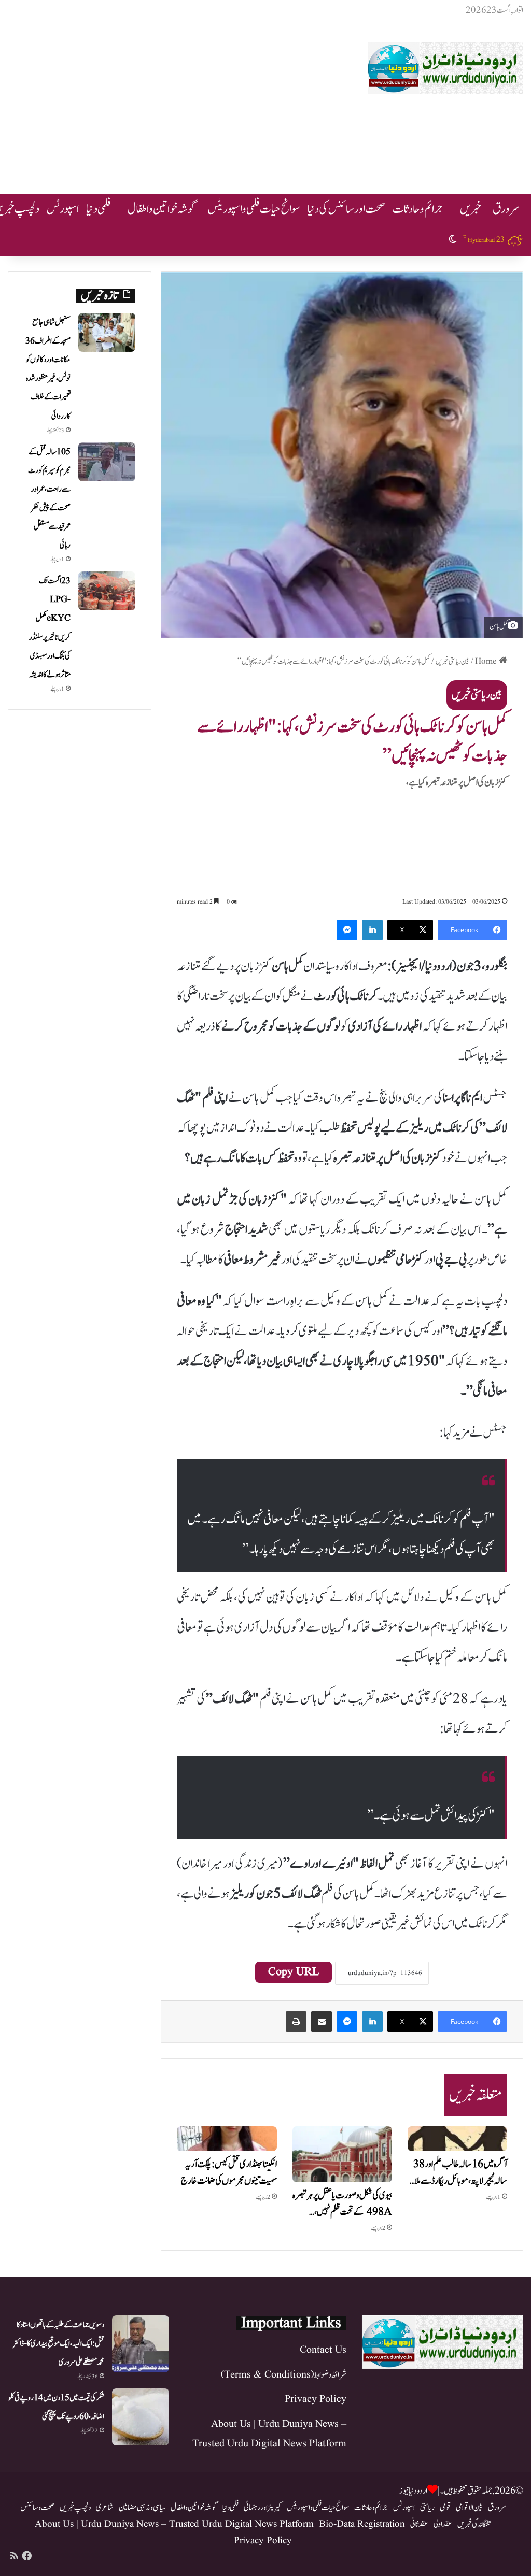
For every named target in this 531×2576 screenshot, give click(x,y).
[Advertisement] (173, 104)
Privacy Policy (316, 2399)
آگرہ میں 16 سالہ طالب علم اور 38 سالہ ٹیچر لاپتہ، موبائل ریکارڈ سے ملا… (458, 2173)
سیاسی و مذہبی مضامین (142, 2508)
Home (487, 661)
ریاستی (427, 2508)
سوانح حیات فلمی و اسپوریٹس (254, 209)
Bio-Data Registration (362, 2524)
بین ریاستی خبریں (452, 661)
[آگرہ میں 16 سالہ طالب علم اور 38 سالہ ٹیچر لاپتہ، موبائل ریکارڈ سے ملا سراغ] (457, 2139)
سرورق (506, 209)
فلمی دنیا (99, 209)
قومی (445, 2508)
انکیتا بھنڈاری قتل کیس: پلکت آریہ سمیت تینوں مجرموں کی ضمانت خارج (229, 2173)
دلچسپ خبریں (75, 2508)
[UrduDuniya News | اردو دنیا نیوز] (445, 68)
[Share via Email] (322, 2022)
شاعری (105, 2508)
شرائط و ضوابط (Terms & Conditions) (284, 2375)
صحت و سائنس (37, 2508)
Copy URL (294, 1972)
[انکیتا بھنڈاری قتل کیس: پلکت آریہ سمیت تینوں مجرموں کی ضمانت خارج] (227, 2139)
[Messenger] (347, 930)
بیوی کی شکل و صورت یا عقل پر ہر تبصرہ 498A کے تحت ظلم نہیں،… (342, 2204)
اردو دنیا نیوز (413, 2491)
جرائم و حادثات (418, 209)
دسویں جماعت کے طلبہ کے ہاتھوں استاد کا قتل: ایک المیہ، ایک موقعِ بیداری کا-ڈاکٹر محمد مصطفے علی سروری (59, 2344)
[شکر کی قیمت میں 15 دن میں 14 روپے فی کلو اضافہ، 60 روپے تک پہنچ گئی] (141, 2417)
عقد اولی (443, 2524)
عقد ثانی (419, 2524)
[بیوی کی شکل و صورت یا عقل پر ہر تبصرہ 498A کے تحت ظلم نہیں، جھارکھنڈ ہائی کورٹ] (342, 2154)
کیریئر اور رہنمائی (263, 2508)
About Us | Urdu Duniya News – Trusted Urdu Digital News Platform (174, 2524)
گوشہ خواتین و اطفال (162, 209)
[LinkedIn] (372, 930)
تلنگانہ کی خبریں (474, 2524)
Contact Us (323, 2350)
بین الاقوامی (469, 2508)
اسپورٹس (63, 209)
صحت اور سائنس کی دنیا (346, 209)
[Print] (296, 2022)
